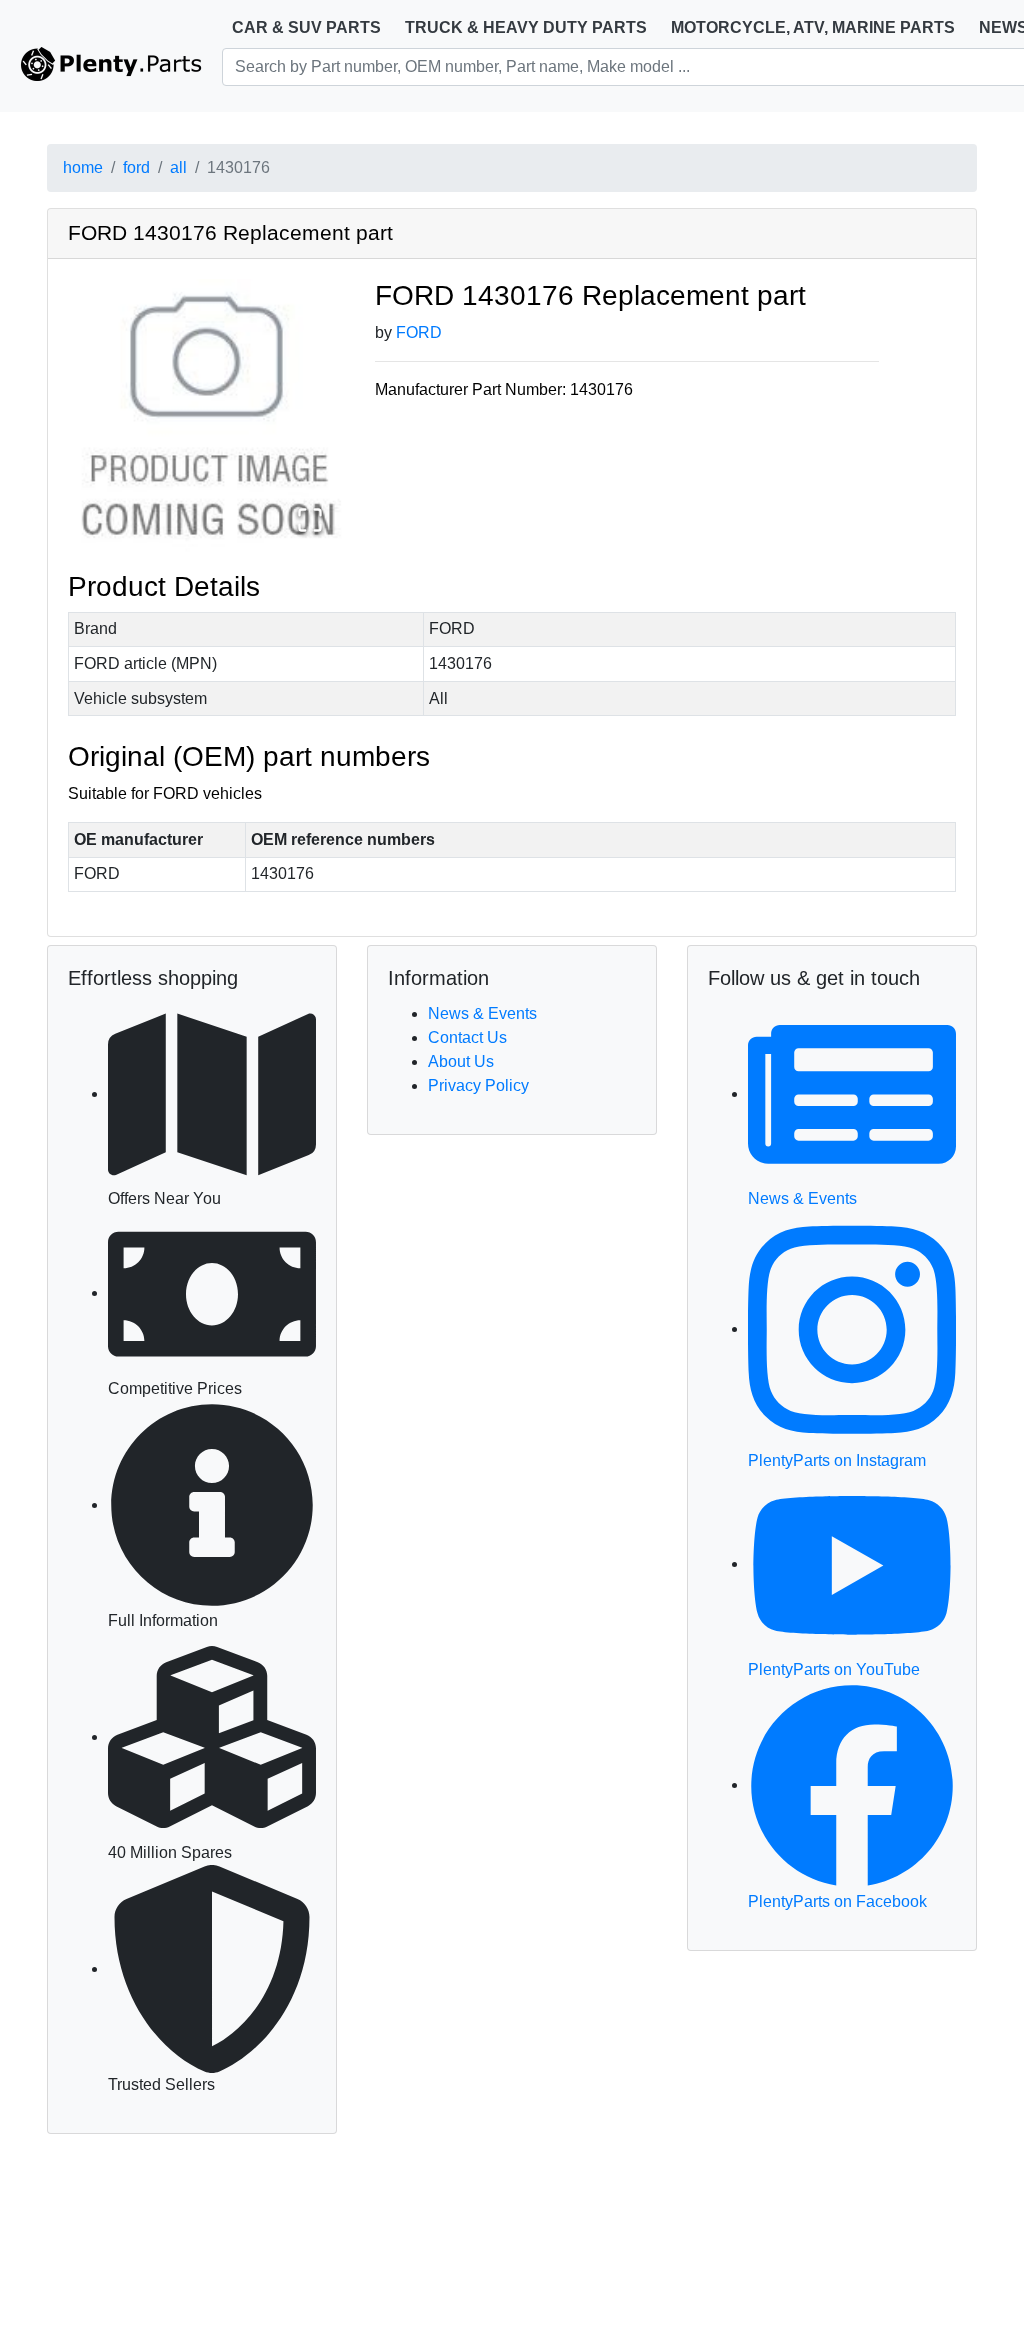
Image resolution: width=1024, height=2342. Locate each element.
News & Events (482, 1013)
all (178, 167)
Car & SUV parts (306, 27)
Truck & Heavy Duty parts (526, 27)
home (83, 167)
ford (136, 167)
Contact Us (467, 1037)
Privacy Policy (478, 1085)
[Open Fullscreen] (310, 520)
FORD (419, 332)
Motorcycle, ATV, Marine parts (813, 27)
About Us (461, 1061)
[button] (206, 416)
